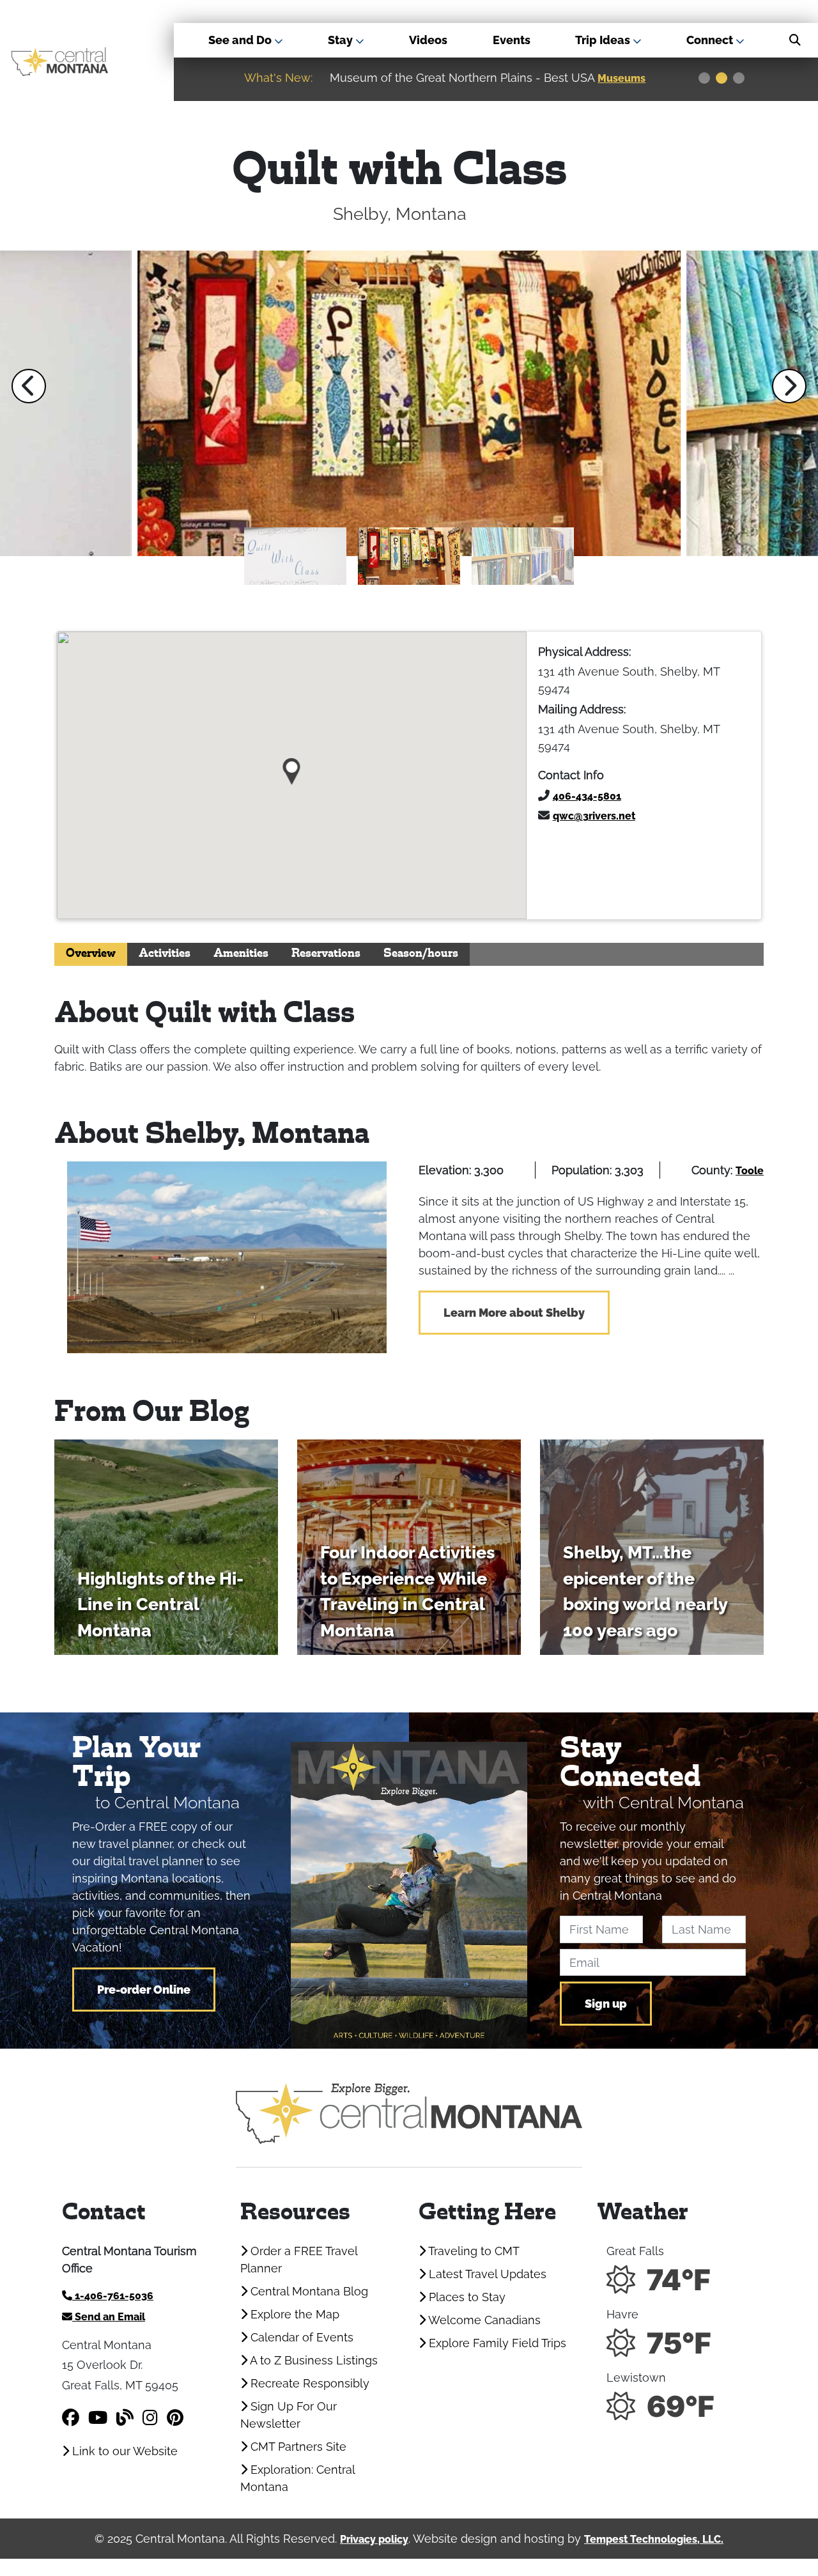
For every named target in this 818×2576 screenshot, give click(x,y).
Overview (91, 954)
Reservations (326, 954)
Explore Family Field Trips (496, 2343)
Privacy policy (374, 2539)
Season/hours (421, 954)
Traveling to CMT (473, 2251)
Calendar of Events (300, 2337)
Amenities (241, 954)
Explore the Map (293, 2314)
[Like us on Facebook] (71, 2418)
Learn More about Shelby (514, 1313)
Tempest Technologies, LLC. (654, 2539)
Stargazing (627, 78)
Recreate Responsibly (308, 2383)
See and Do (241, 40)
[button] (29, 386)
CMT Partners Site (297, 2447)
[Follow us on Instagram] (150, 2418)
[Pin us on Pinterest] (175, 2418)
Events (512, 40)
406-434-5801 (587, 796)
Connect (711, 40)
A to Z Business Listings (313, 2360)
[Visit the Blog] (125, 2418)
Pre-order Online (144, 1990)
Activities (165, 954)
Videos (428, 40)
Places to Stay (466, 2297)
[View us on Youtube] (98, 2418)
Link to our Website (123, 2451)
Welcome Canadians (483, 2320)
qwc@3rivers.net (594, 816)
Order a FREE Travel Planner (299, 2260)
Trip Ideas (604, 40)
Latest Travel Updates (486, 2274)
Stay (342, 40)
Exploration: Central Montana (297, 2478)
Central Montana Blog (308, 2291)
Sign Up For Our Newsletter (289, 2415)
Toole (750, 1171)
